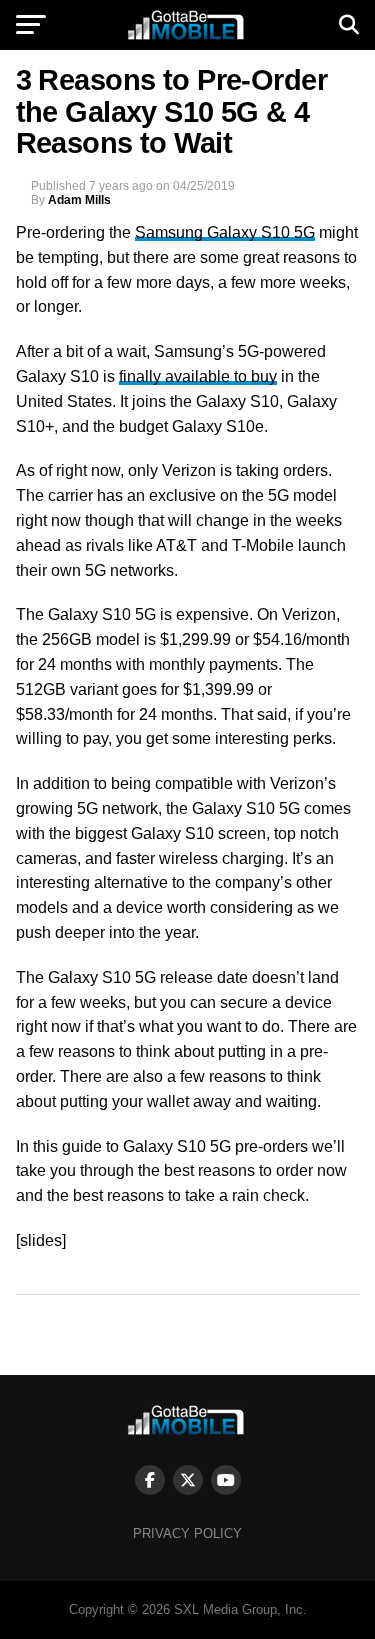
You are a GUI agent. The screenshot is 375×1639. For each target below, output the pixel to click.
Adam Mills (79, 200)
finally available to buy (198, 376)
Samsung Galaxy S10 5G (225, 232)
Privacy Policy (187, 1533)
